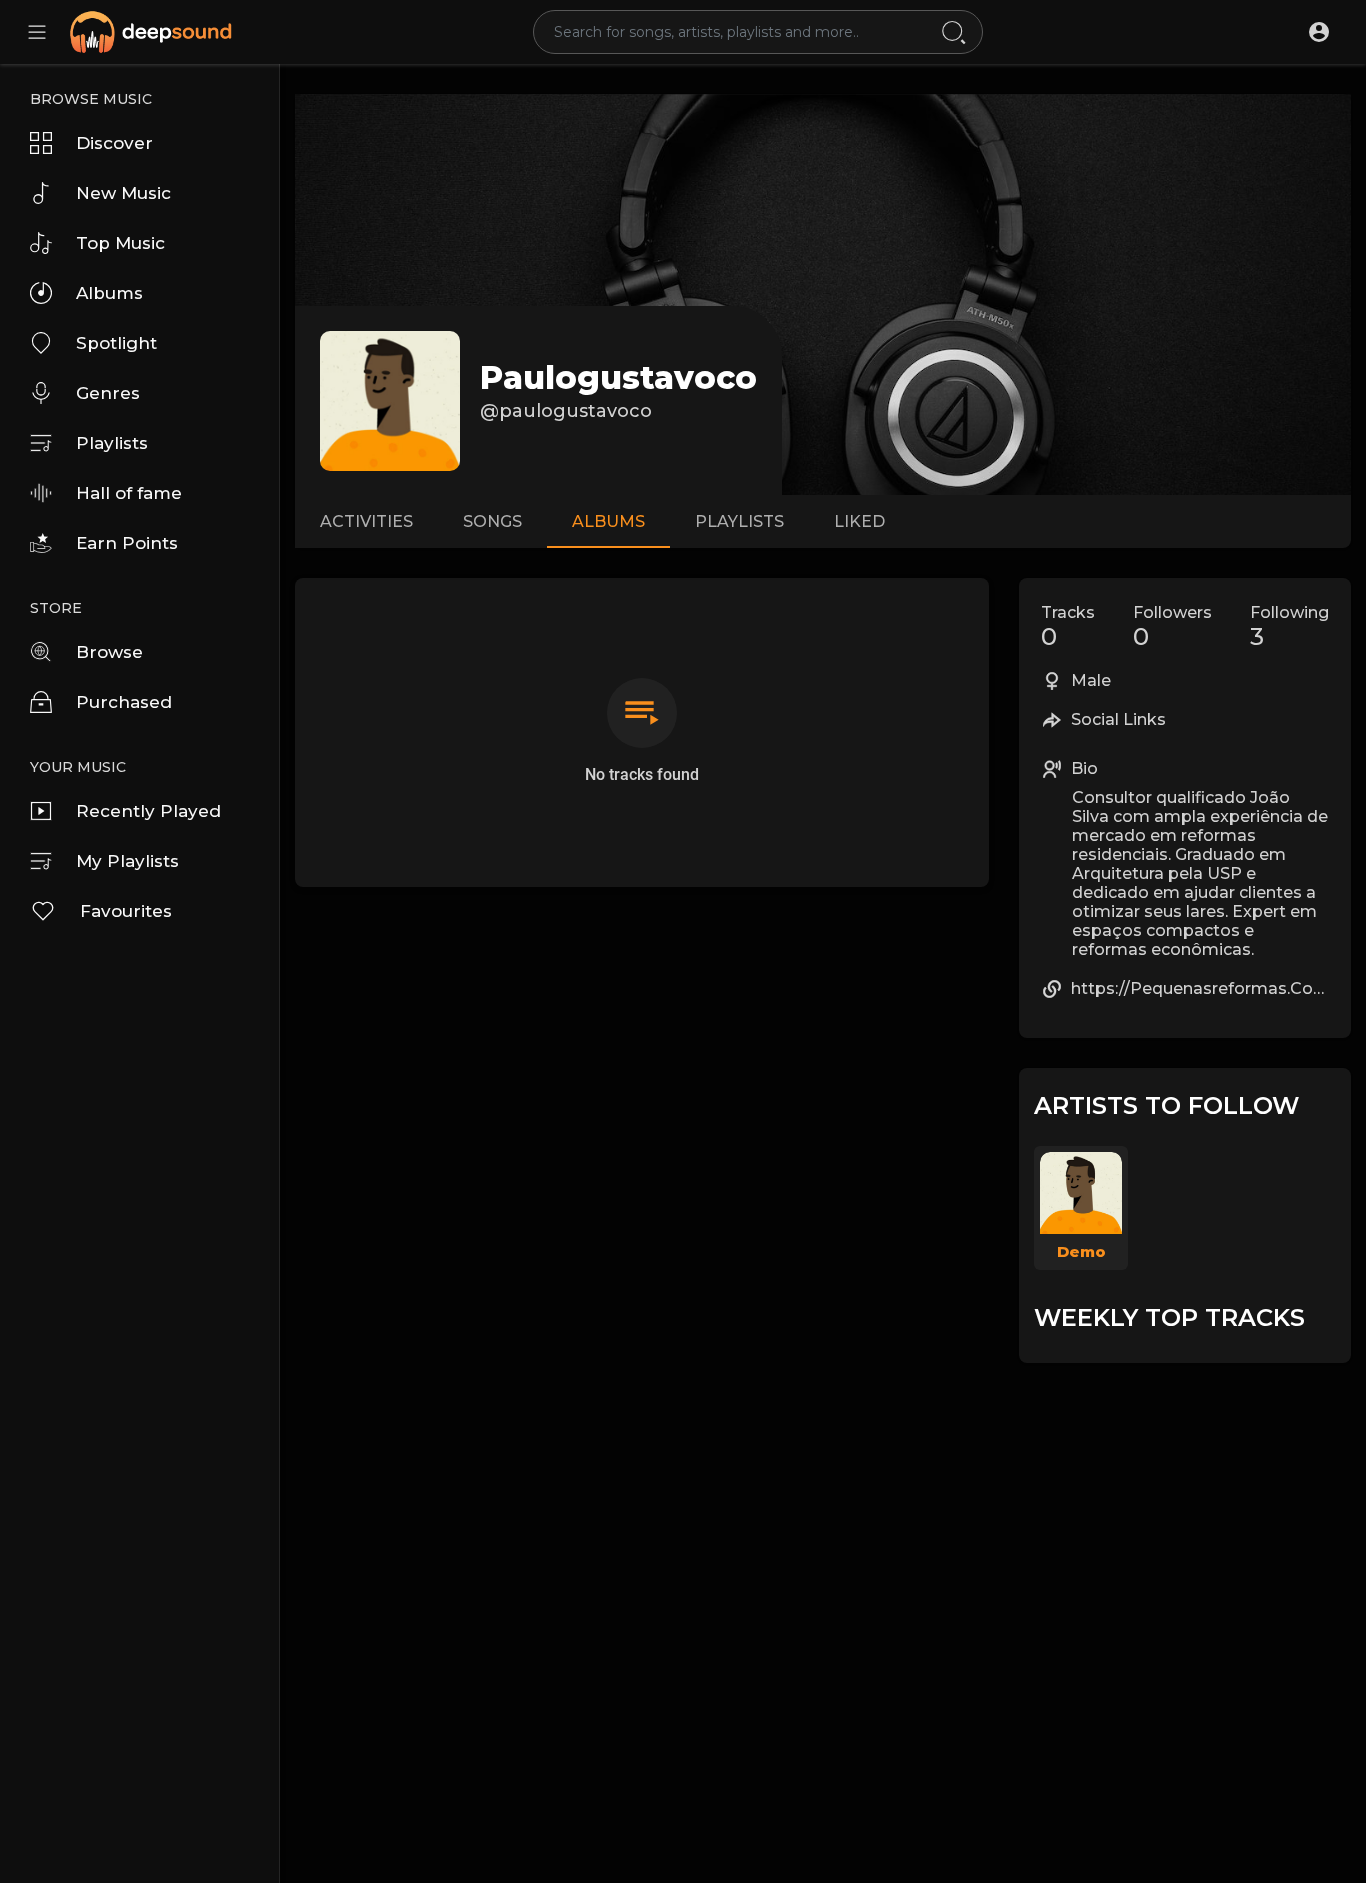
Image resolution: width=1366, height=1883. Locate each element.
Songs (492, 521)
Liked (859, 521)
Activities (366, 521)
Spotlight (116, 343)
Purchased (124, 702)
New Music (123, 193)
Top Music (120, 243)
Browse (109, 652)
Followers (1172, 627)
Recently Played (148, 811)
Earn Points (127, 543)
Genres (108, 393)
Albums (109, 293)
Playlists (112, 443)
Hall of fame (129, 493)
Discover (114, 143)
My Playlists (127, 861)
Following (1289, 627)
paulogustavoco (618, 377)
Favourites (126, 911)
